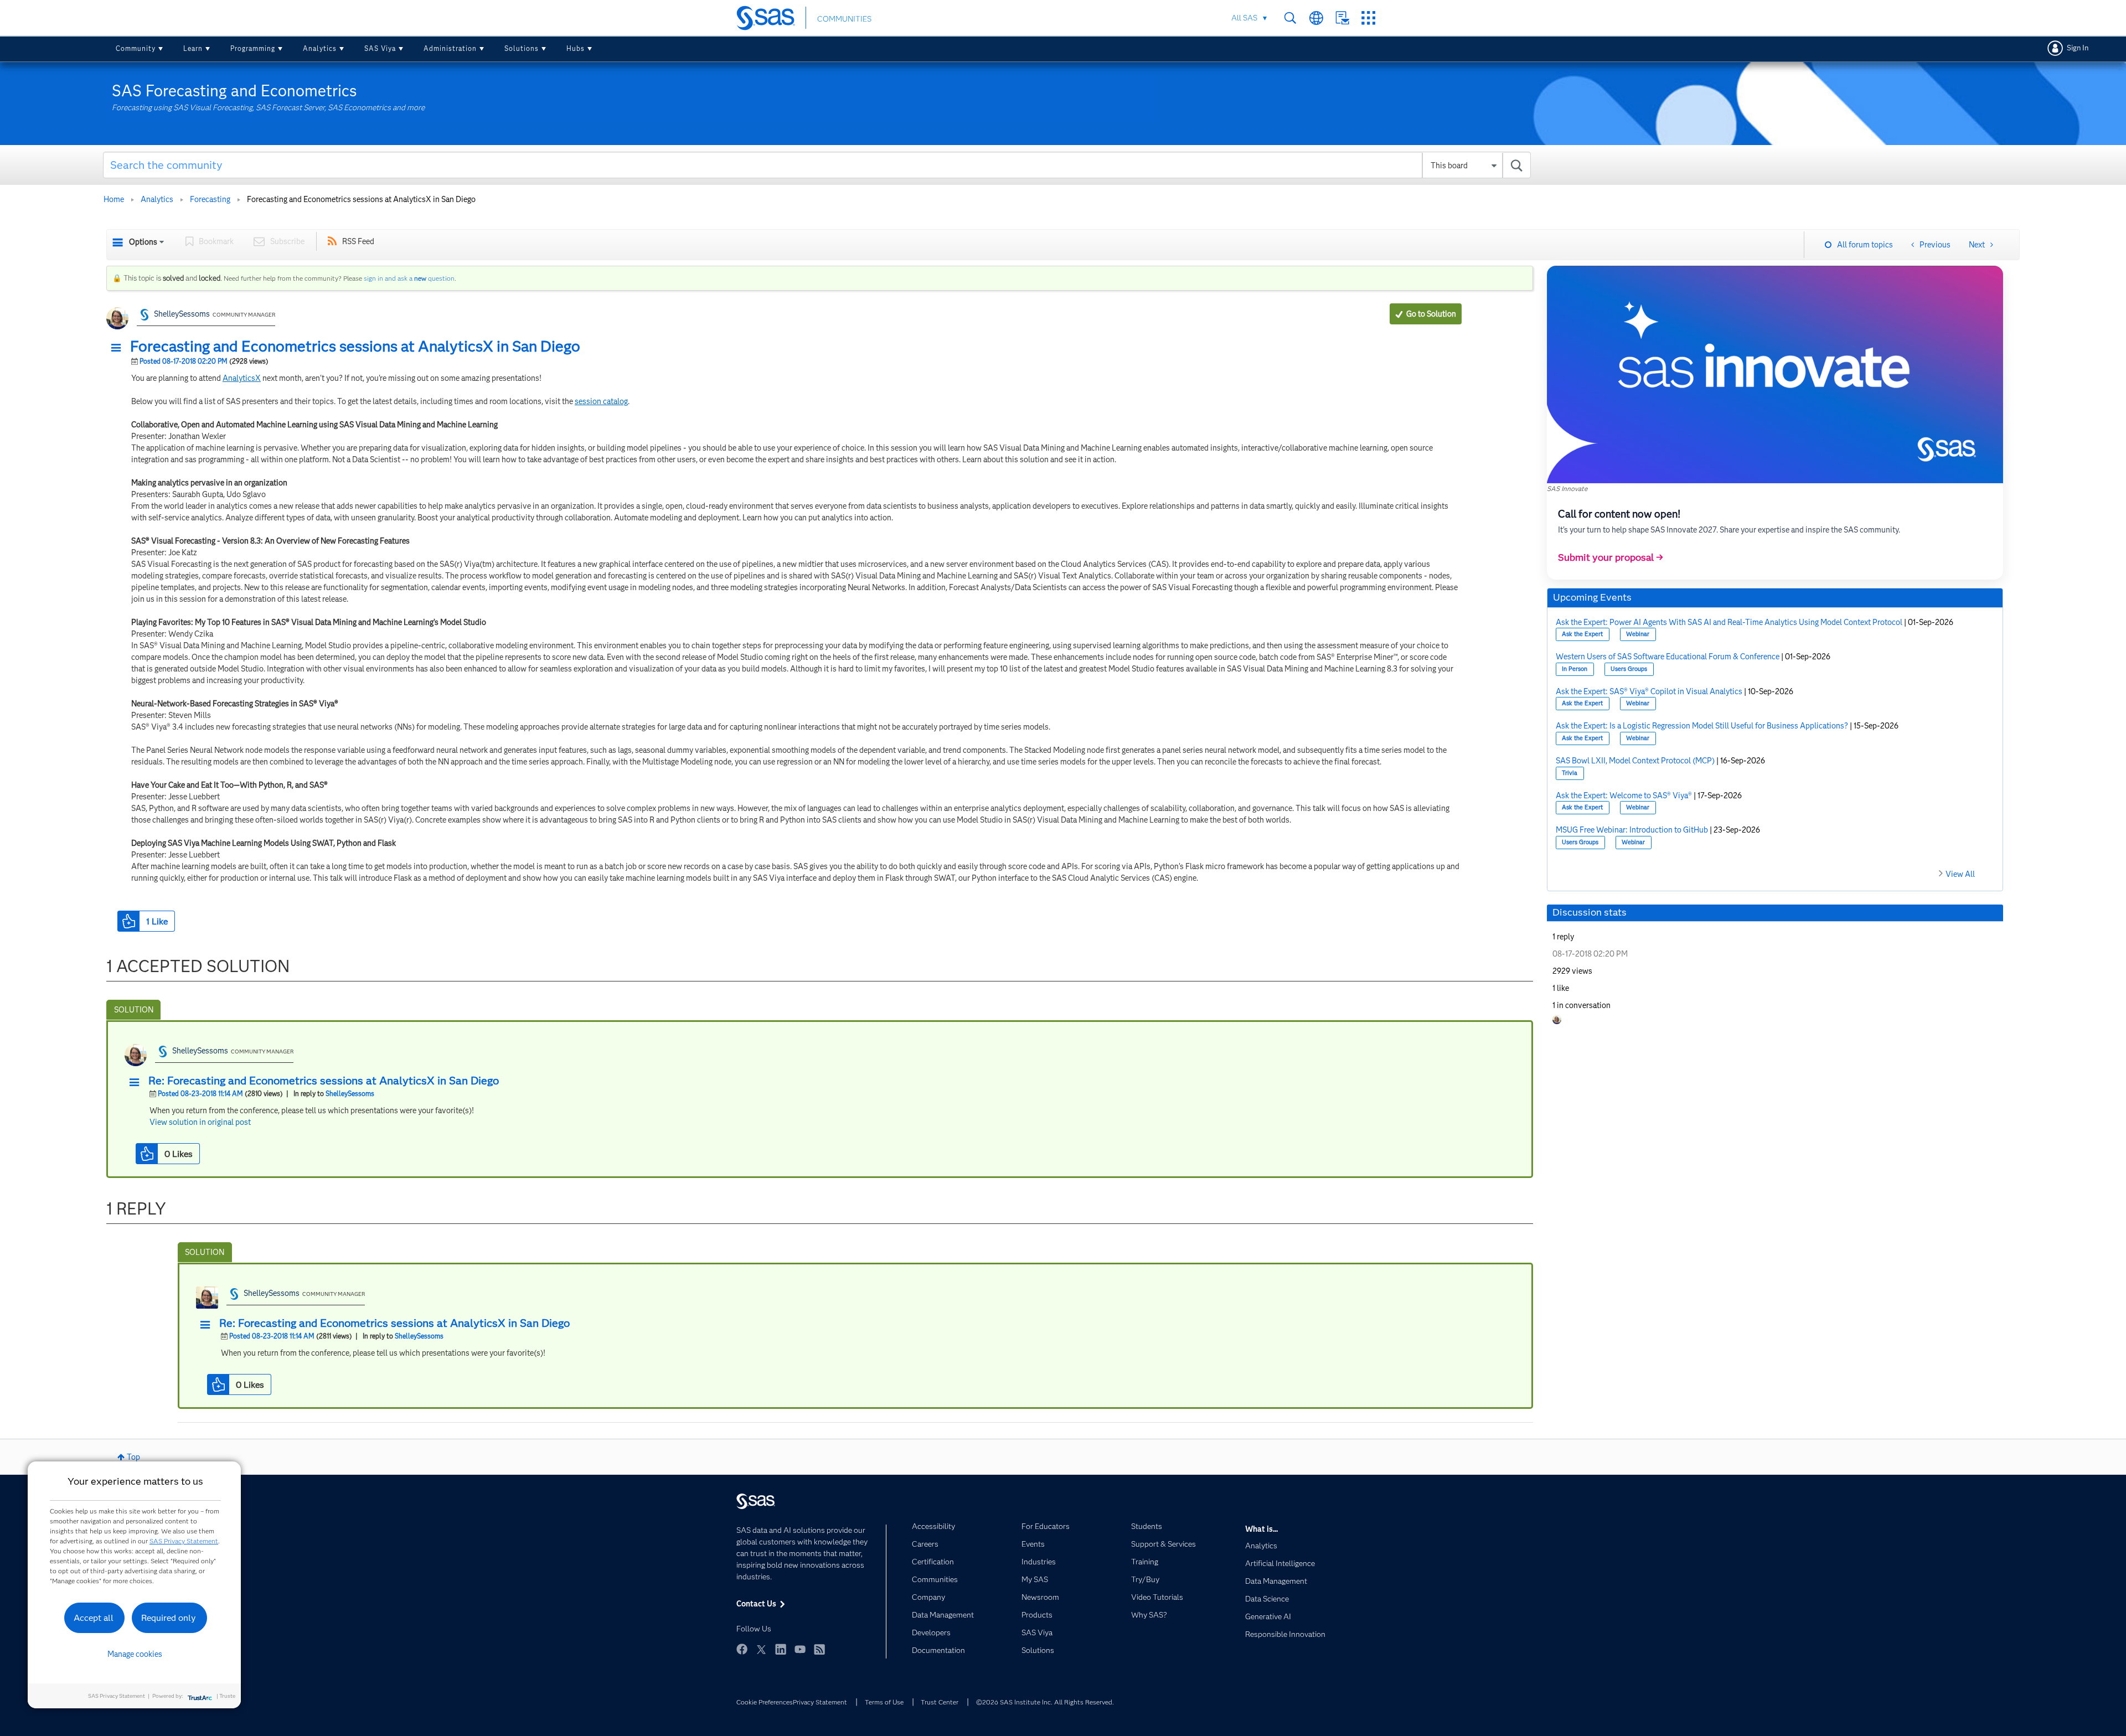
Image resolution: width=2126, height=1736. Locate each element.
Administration (450, 48)
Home (114, 199)
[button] (119, 348)
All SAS (1244, 18)
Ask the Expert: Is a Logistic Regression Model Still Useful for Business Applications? (1702, 726)
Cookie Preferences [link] (765, 1702)
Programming (253, 48)
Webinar (1638, 634)
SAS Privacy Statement (184, 1541)
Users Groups (1629, 669)
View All (1960, 874)
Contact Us (1342, 18)
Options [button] (143, 242)
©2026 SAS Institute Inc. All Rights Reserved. (1045, 1702)
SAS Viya (380, 48)
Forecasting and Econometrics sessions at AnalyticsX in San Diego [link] (361, 199)
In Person (1575, 669)
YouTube (800, 1649)
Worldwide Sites (1316, 18)
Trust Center (940, 1702)
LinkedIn (781, 1649)
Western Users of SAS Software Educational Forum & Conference (1668, 657)
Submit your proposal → (1611, 557)
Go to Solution (1431, 314)
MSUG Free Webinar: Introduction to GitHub (1632, 830)
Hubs (576, 48)
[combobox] (817, 165)
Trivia (1570, 773)
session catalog (601, 401)
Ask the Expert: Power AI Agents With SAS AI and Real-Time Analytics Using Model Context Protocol (1729, 622)
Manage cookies (135, 1654)
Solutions (522, 48)
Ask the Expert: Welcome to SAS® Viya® (1624, 795)
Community (136, 48)
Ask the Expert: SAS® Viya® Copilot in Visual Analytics (1649, 691)
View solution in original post (200, 1122)
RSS (819, 1649)
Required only (169, 1618)
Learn (193, 48)
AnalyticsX (242, 378)
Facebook (742, 1649)
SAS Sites (1368, 18)
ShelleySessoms (182, 314)
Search (1290, 18)
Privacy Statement (820, 1702)
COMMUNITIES (844, 19)
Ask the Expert (1582, 634)
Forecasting (210, 199)
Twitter (761, 1649)
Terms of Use (884, 1702)
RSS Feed (358, 241)
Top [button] (133, 1457)
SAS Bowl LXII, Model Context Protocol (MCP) (1635, 761)
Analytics (320, 48)
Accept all (94, 1618)
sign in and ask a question (409, 278)
